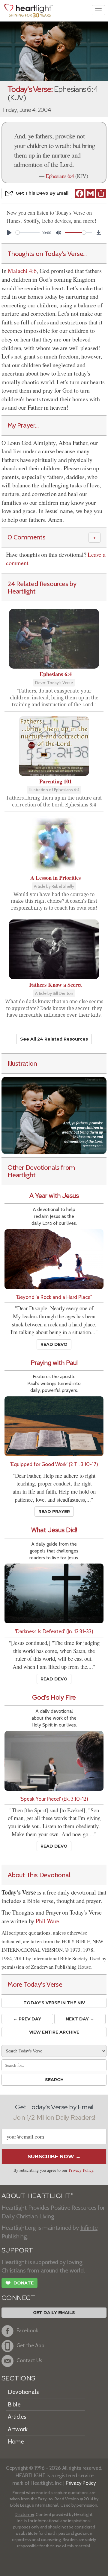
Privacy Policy (81, 2170)
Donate (19, 2283)
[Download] (99, 233)
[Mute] (58, 233)
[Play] (9, 233)
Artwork (18, 2429)
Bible (14, 2404)
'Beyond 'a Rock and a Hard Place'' (54, 1297)
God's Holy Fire (54, 1697)
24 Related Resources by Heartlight (42, 587)
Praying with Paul (54, 1363)
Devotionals (23, 2392)
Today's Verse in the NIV (54, 2003)
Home (16, 2441)
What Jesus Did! (54, 1530)
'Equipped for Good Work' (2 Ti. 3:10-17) (54, 1464)
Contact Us (29, 2360)
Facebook (27, 2330)
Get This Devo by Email (42, 193)
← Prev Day (27, 2019)
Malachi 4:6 (22, 271)
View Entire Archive (54, 2032)
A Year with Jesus (54, 1196)
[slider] (28, 232)
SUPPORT (17, 2250)
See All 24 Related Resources (54, 1039)
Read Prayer (54, 1512)
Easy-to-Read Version (58, 2499)
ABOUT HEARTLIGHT (37, 2196)
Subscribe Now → (54, 2156)
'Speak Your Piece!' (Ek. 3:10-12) (54, 1799)
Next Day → (80, 2019)
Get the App (30, 2345)
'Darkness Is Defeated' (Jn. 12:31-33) (54, 1631)
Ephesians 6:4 (60, 176)
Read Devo (54, 1344)
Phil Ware (47, 1921)
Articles (17, 2417)
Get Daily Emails (54, 2313)
